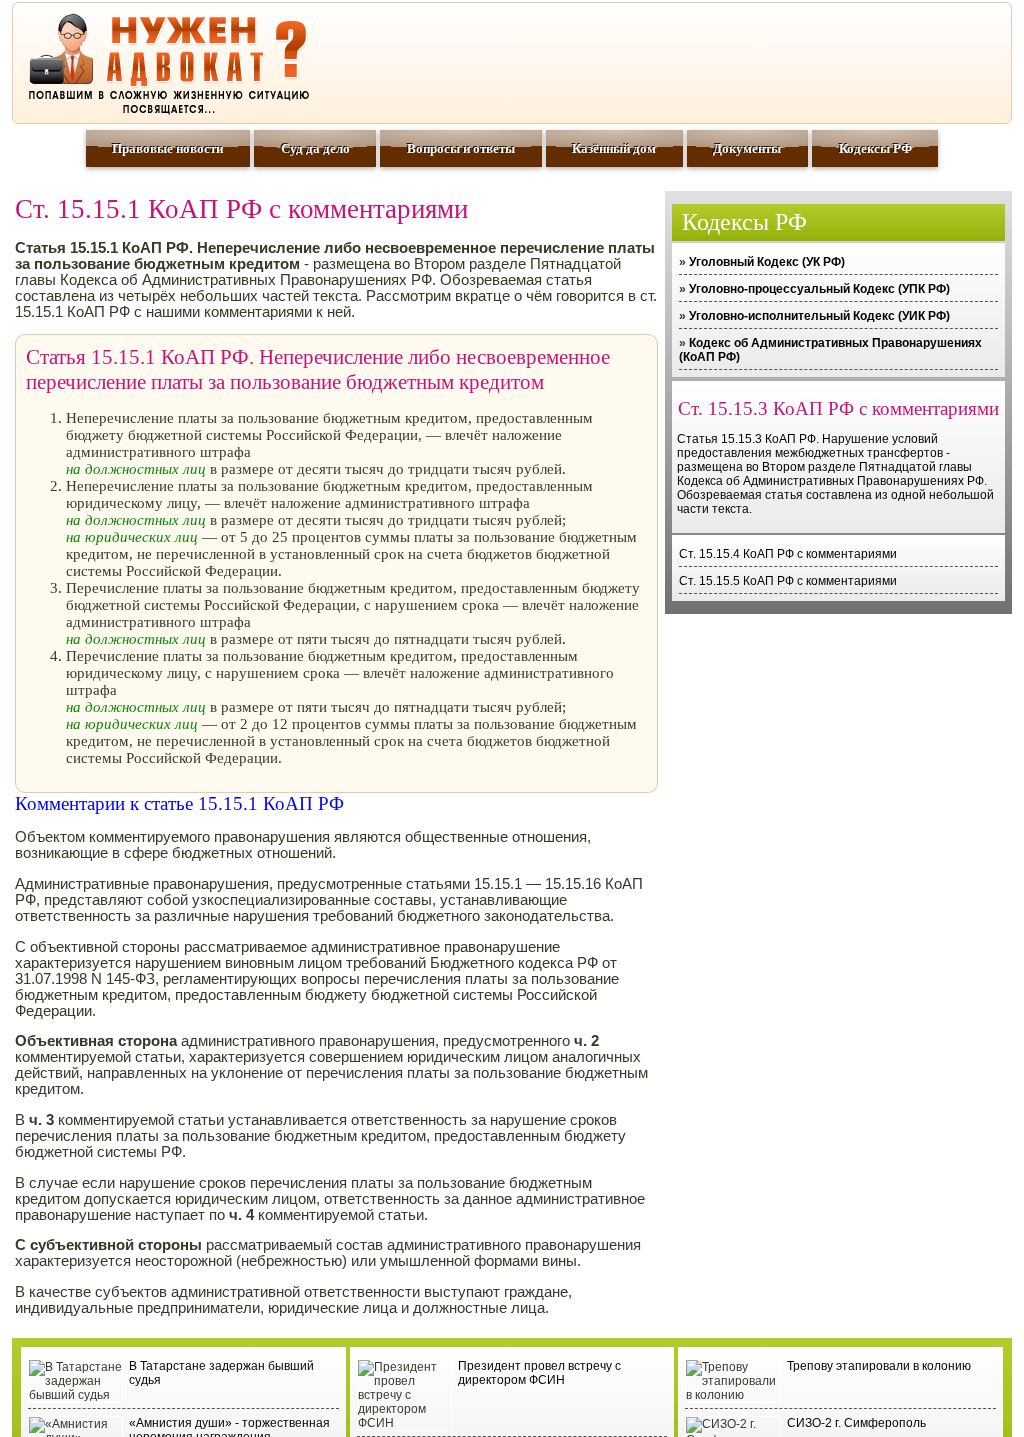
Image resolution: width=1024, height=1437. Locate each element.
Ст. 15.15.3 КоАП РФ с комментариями (838, 408)
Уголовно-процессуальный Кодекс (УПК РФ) (819, 289)
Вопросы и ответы (461, 148)
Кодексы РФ (875, 148)
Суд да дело (315, 148)
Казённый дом (614, 148)
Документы (747, 148)
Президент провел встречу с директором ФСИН (539, 1373)
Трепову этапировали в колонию (879, 1366)
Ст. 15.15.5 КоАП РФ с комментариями (788, 581)
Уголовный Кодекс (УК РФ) (767, 262)
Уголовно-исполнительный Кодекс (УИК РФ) (819, 316)
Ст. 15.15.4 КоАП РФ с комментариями (788, 554)
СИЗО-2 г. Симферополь (856, 1423)
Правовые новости (167, 148)
